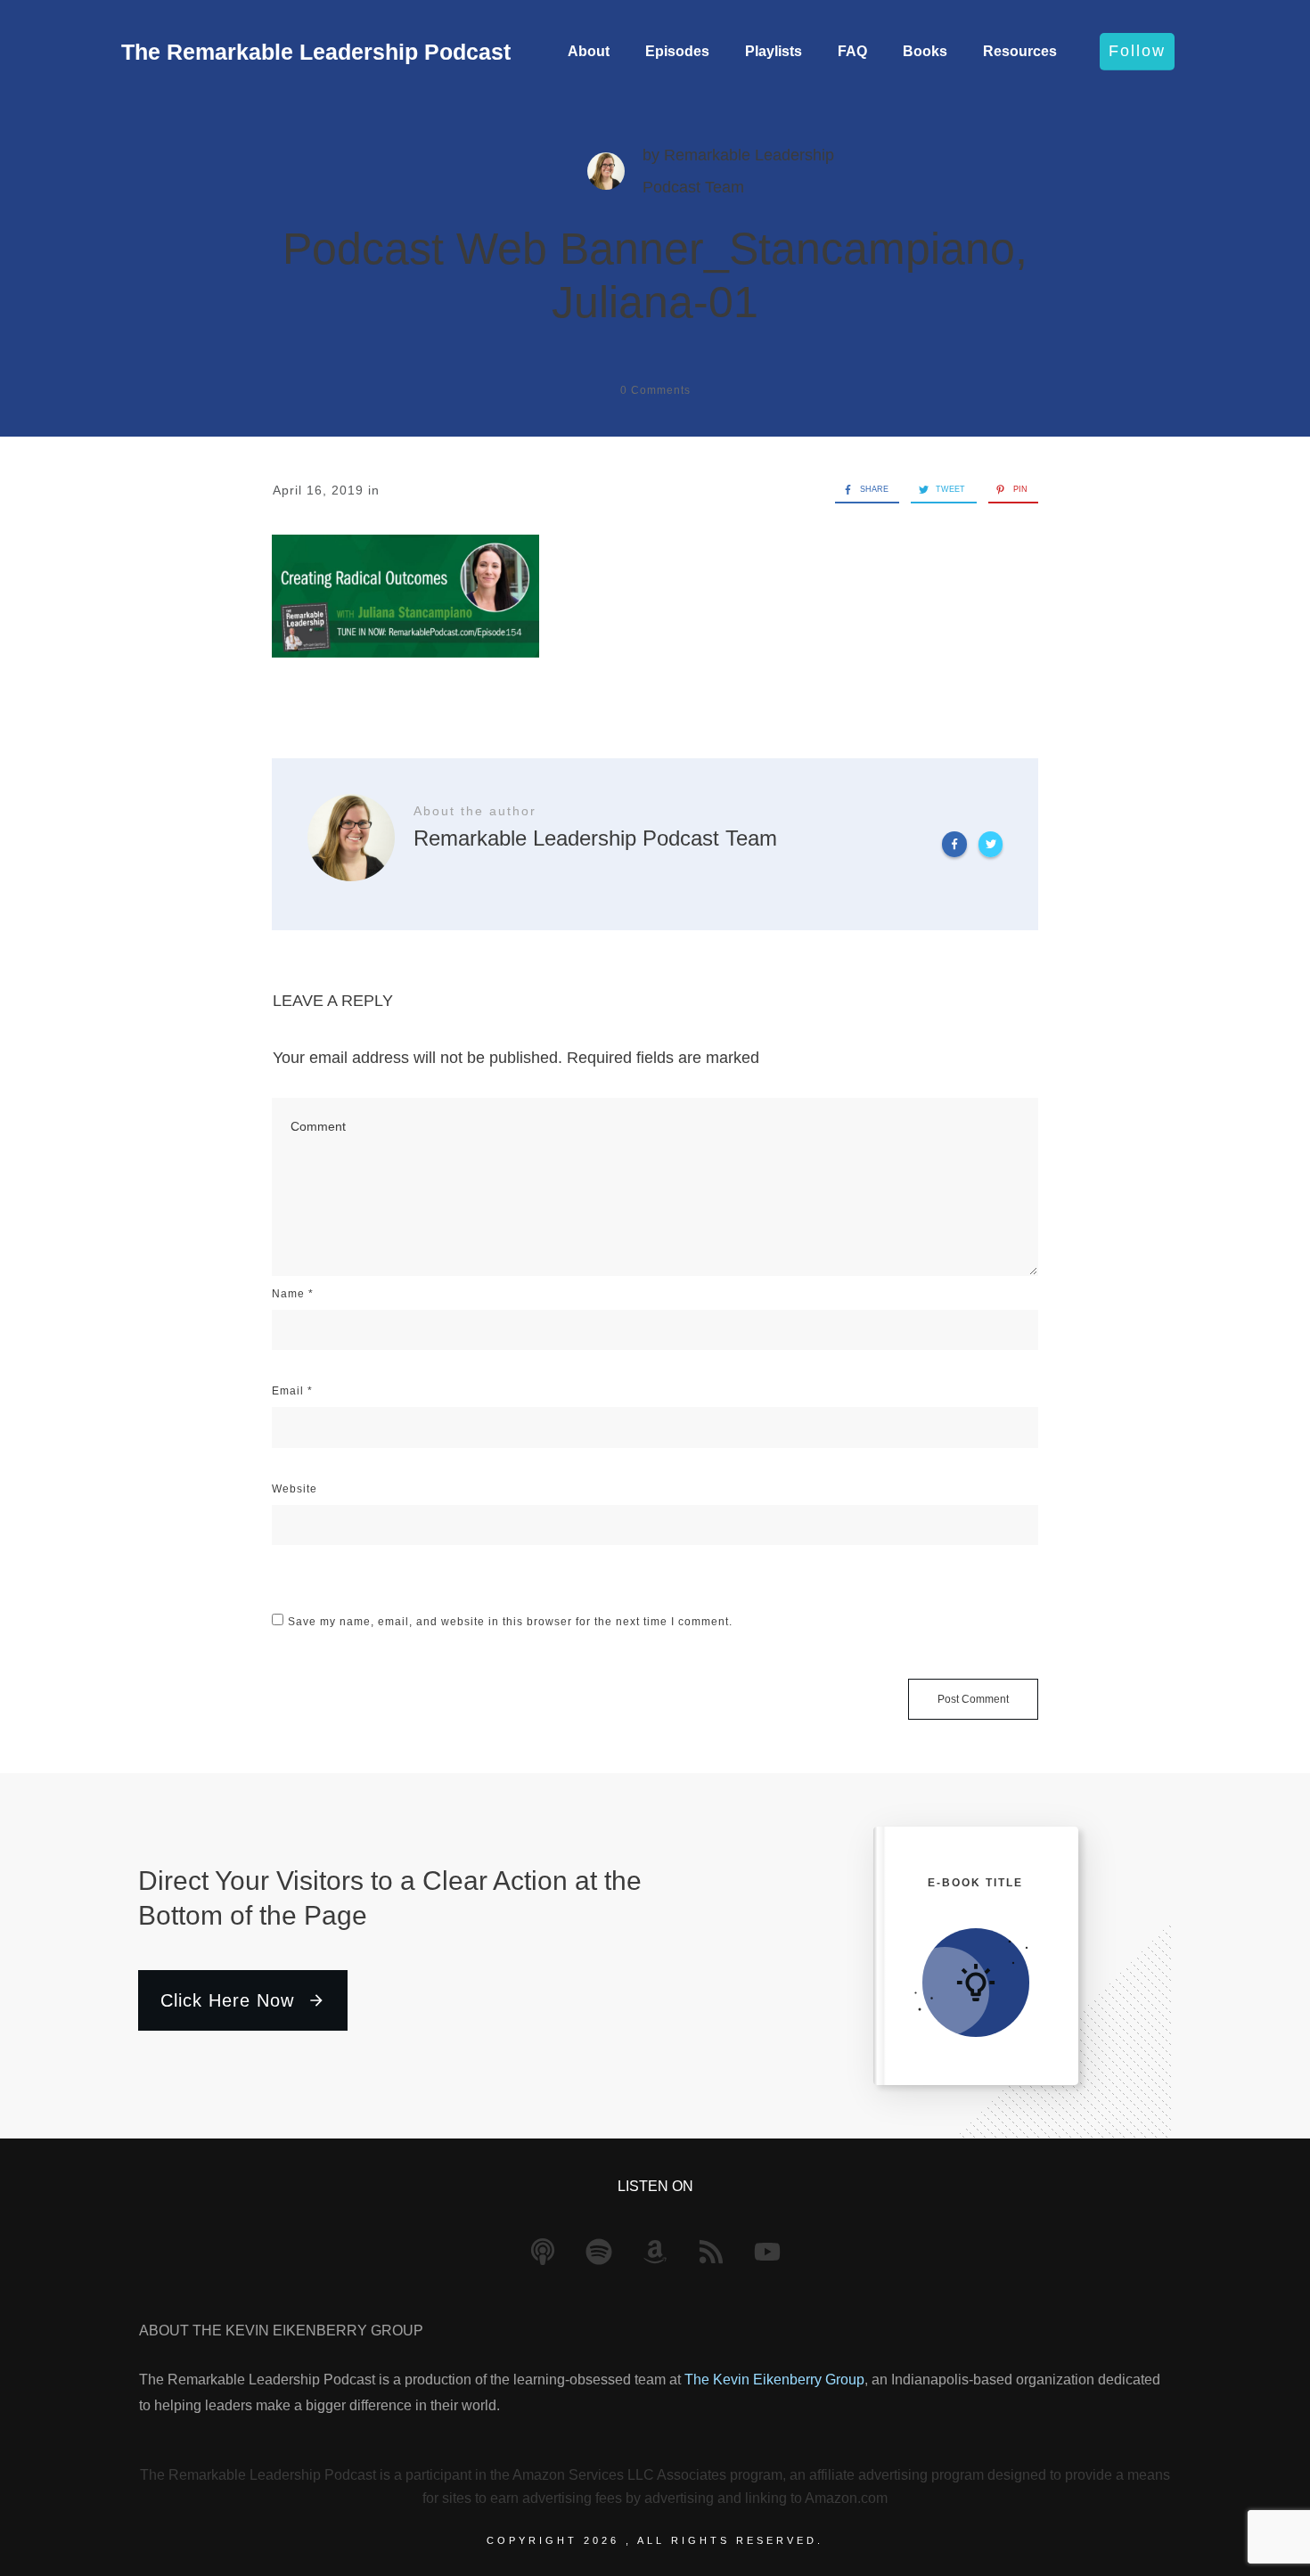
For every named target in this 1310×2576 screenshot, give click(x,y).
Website (295, 1489)
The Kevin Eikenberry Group (774, 2380)
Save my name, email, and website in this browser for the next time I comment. (510, 1622)
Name (293, 1294)
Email (292, 1391)
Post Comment (973, 1699)
